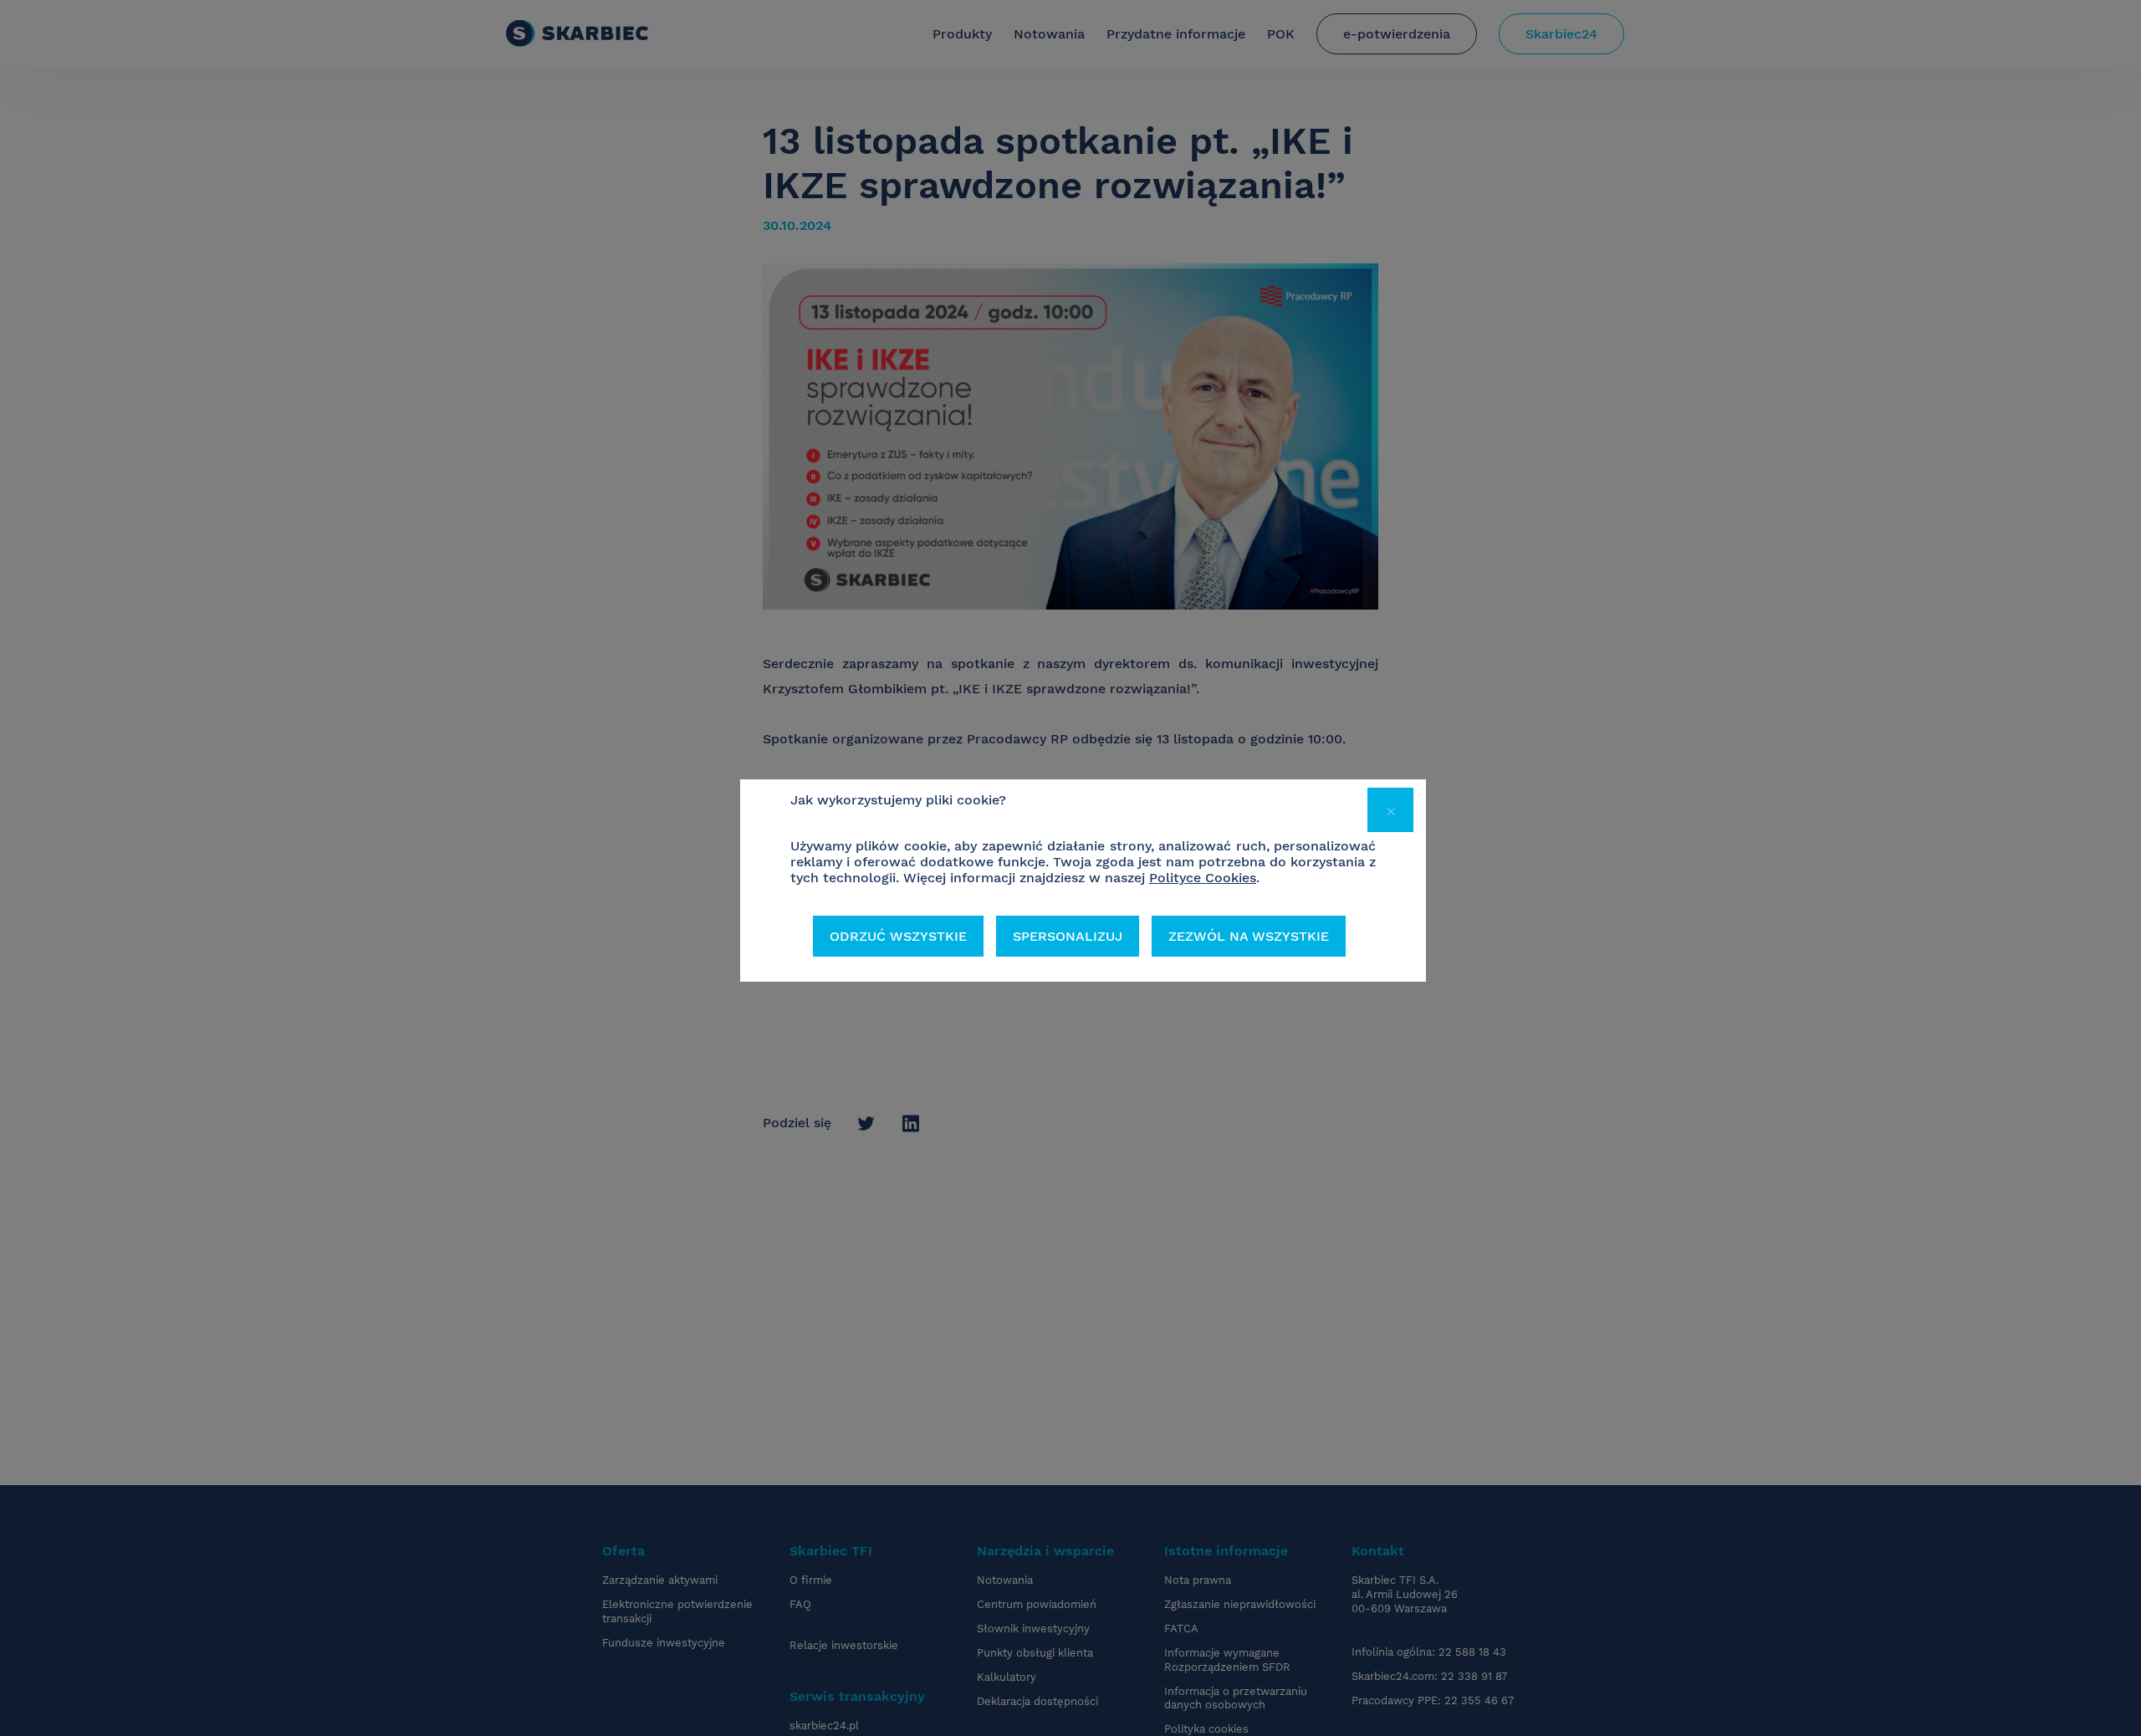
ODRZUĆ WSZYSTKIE (898, 936)
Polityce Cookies (1203, 878)
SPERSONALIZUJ (1068, 936)
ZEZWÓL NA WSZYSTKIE (1249, 936)
